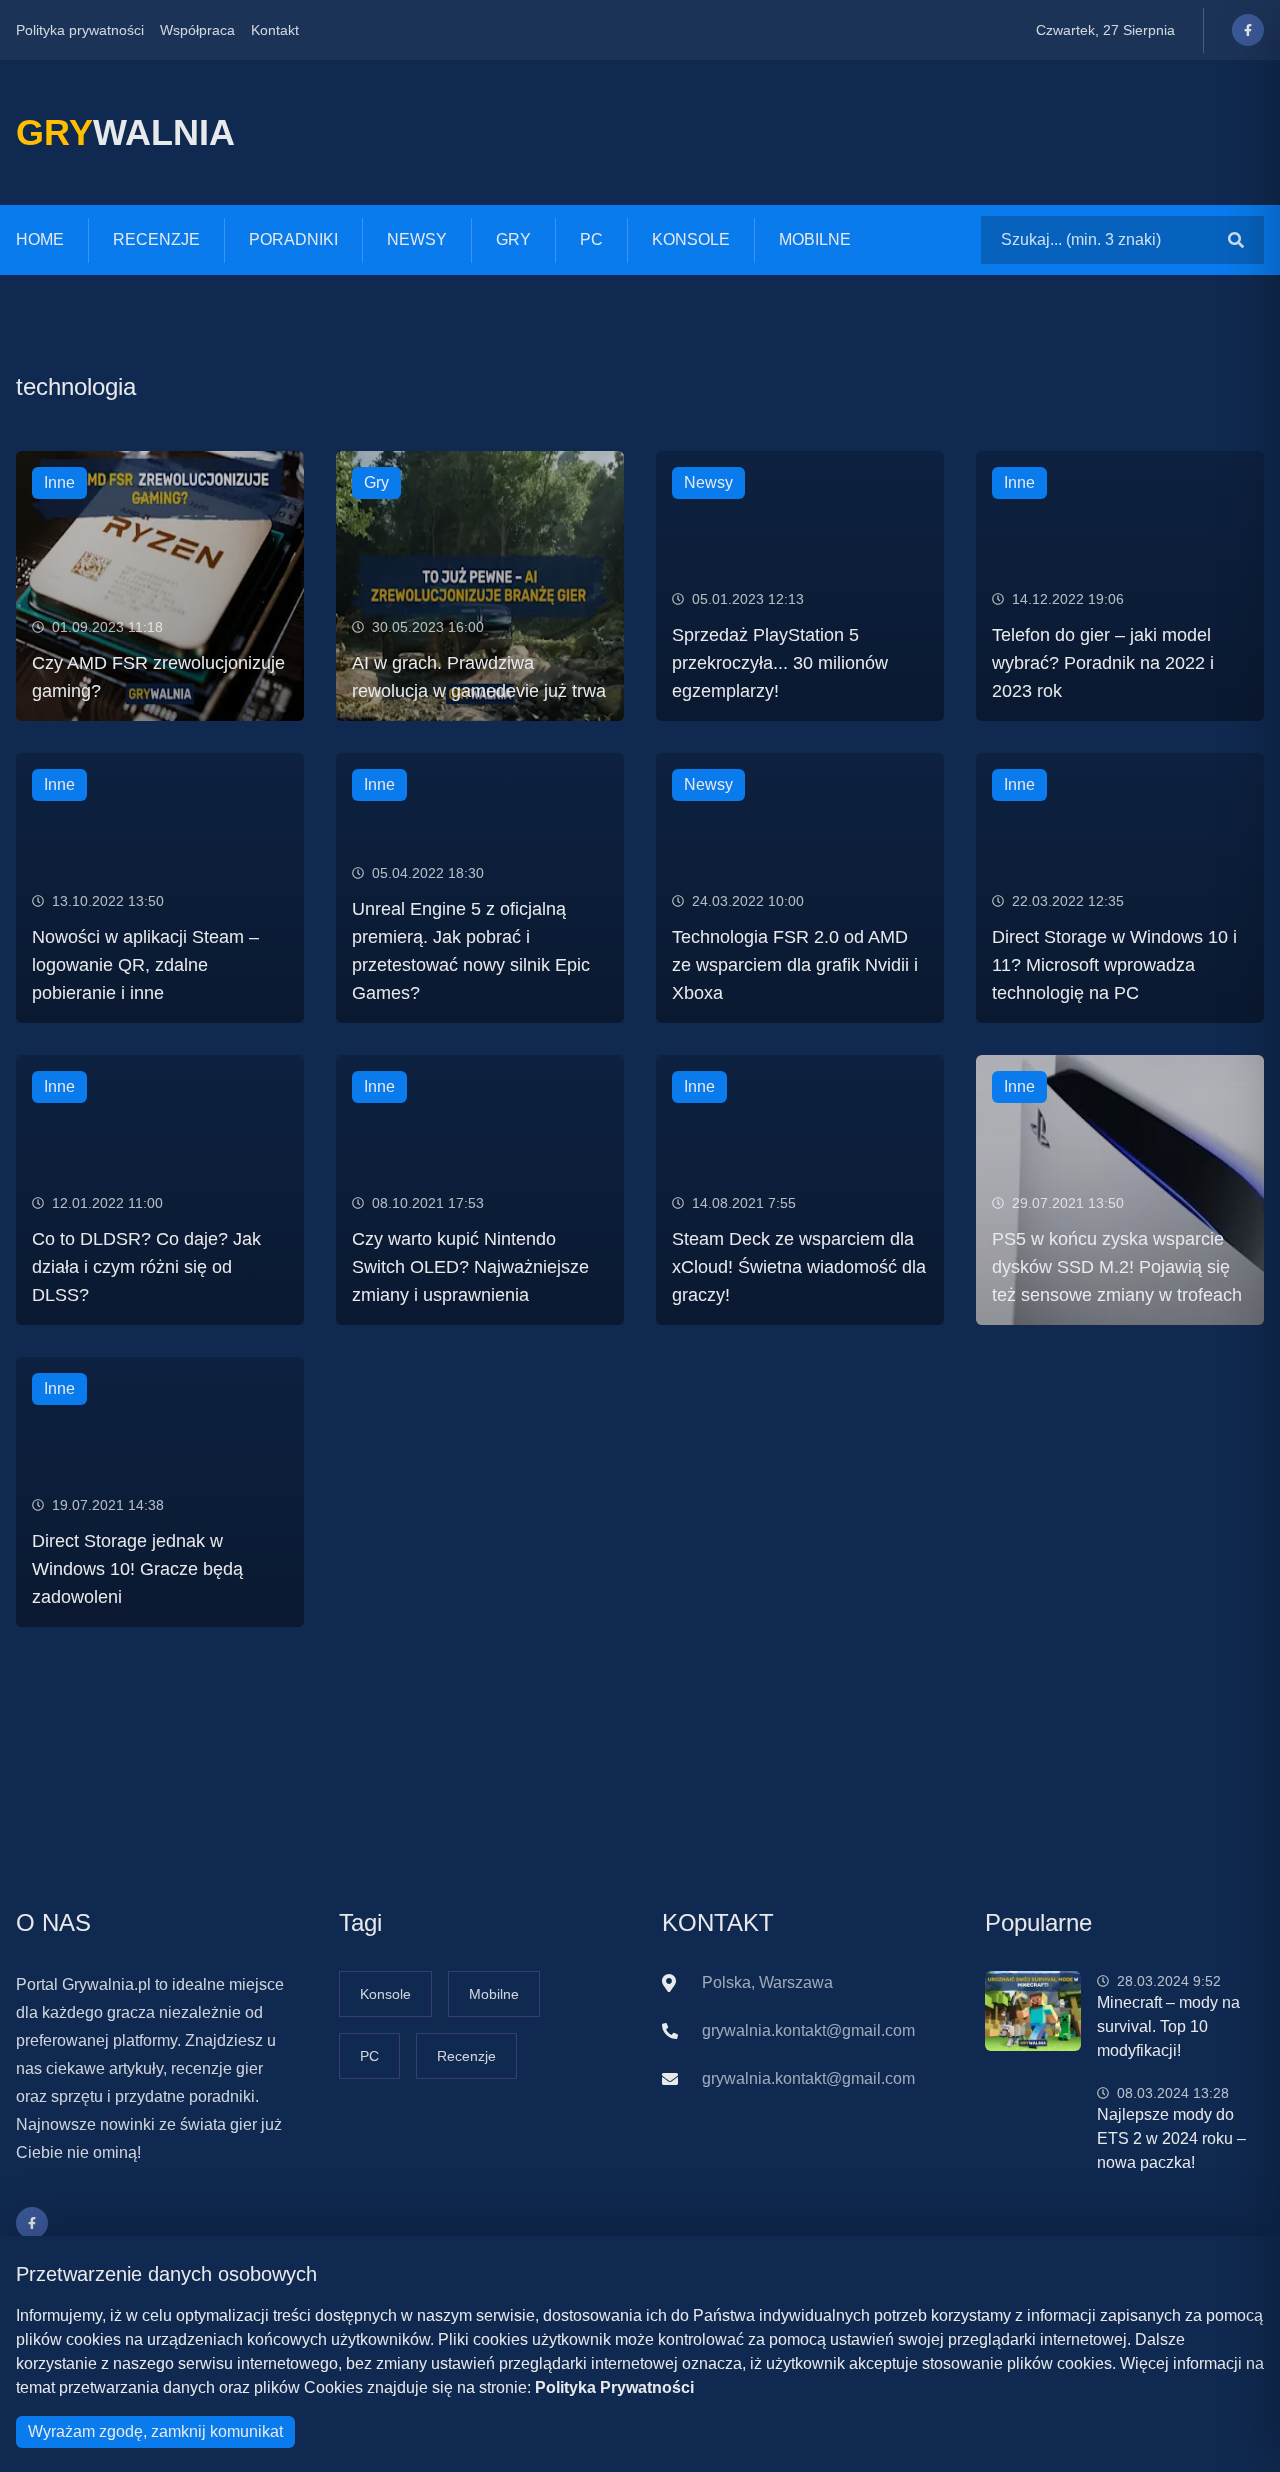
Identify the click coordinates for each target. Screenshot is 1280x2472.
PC (591, 239)
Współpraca (197, 30)
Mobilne (815, 239)
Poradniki (293, 239)
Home (40, 239)
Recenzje (156, 239)
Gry (513, 239)
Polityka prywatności (80, 30)
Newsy (417, 239)
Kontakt (275, 30)
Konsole (691, 239)
